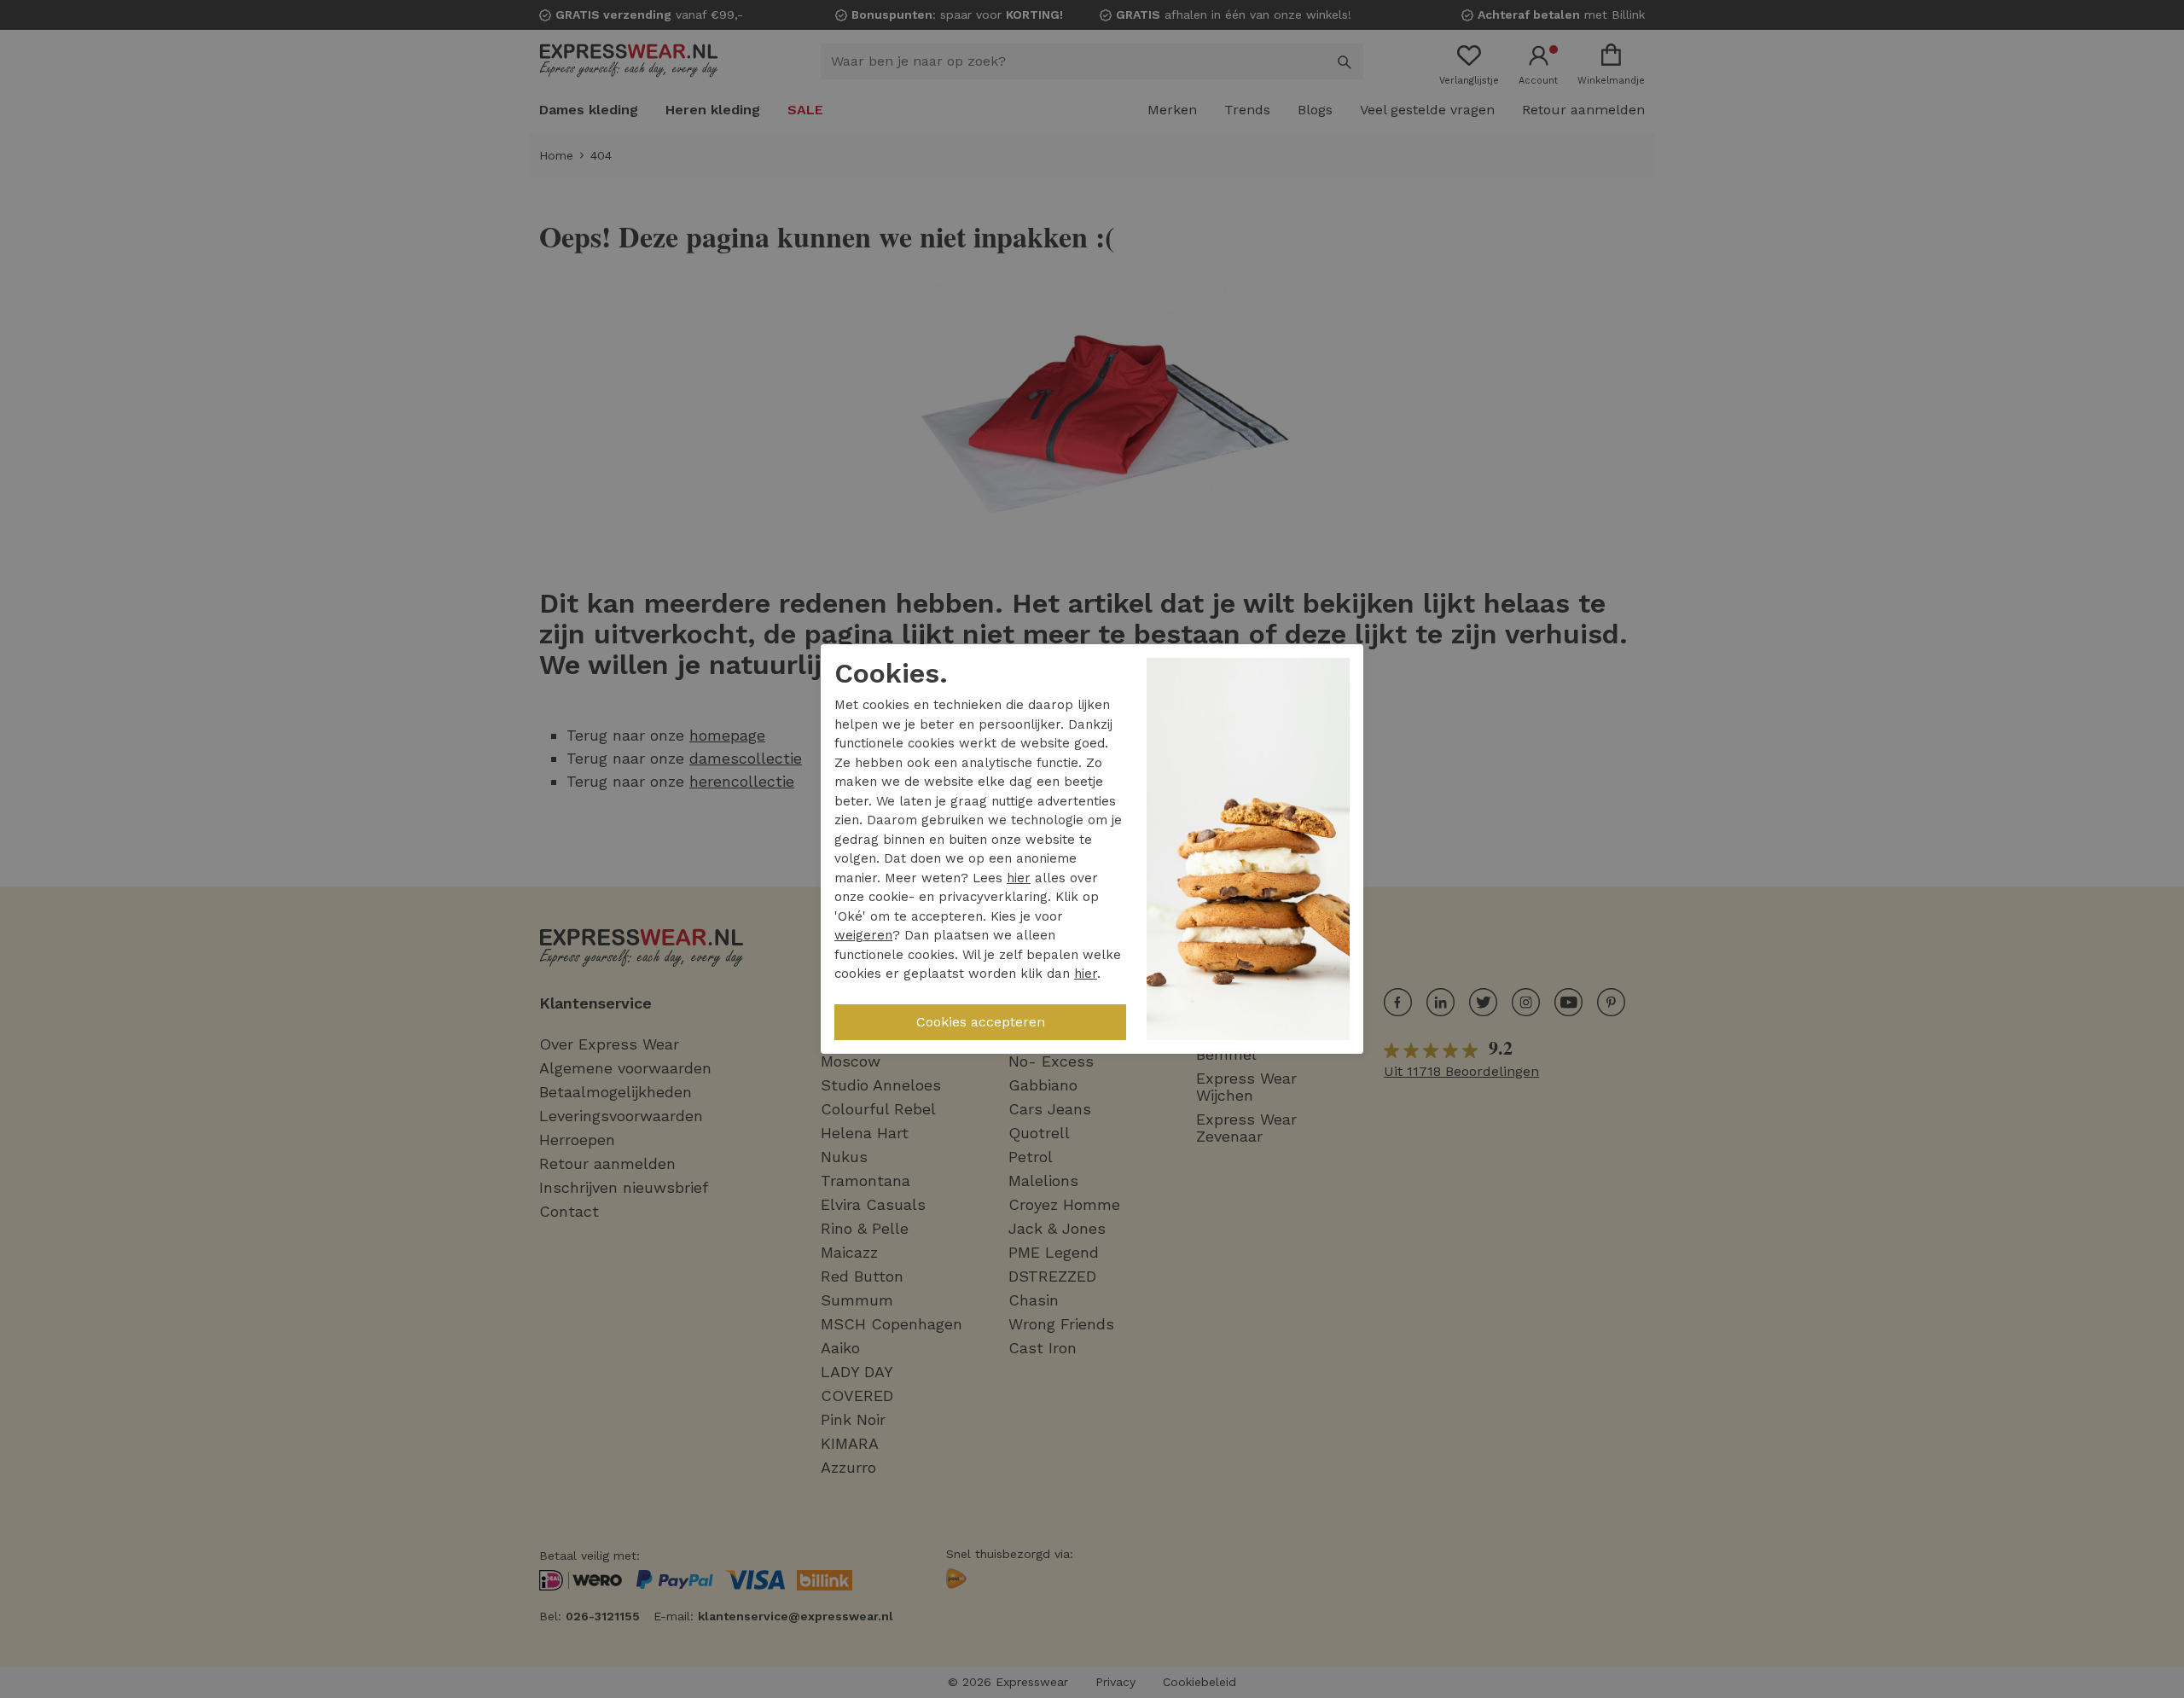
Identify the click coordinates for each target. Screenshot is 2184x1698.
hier (1019, 878)
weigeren (863, 935)
